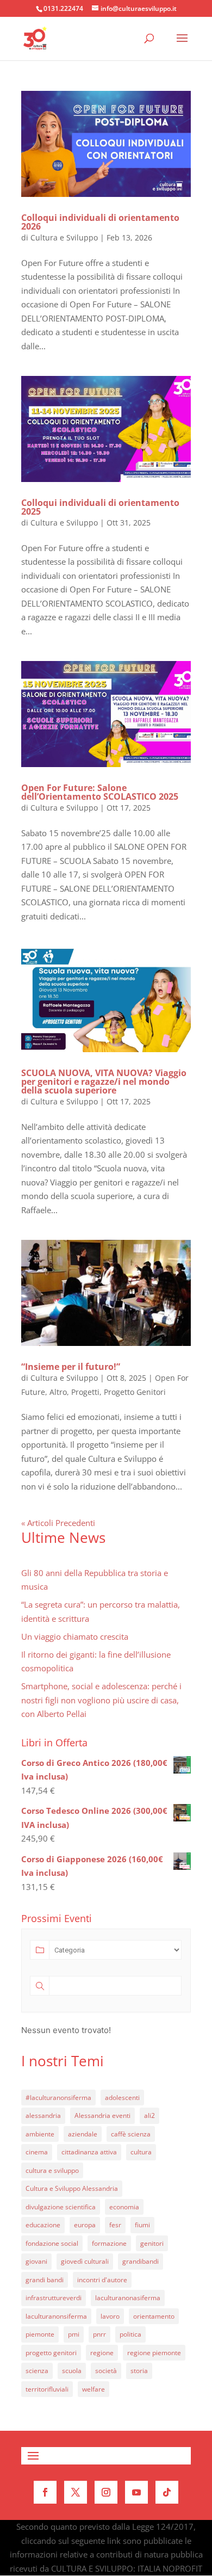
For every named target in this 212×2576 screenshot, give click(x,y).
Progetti (85, 1392)
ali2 (149, 2115)
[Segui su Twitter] (76, 2492)
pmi (74, 2334)
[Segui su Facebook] (45, 2492)
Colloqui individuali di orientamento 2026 (100, 222)
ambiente (40, 2134)
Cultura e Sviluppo (64, 237)
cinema (37, 2152)
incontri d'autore (102, 2280)
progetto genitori (51, 2353)
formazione (109, 2243)
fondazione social (52, 2243)
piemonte (40, 2334)
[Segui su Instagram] (106, 2492)
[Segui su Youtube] (136, 2492)
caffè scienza (131, 2134)
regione (102, 2353)
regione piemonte (154, 2353)
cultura (141, 2152)
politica (130, 2334)
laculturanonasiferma (128, 2298)
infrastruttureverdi (54, 2298)
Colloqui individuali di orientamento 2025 (100, 507)
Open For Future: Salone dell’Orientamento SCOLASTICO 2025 (100, 792)
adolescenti (122, 2098)
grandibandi (141, 2261)
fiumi (142, 2225)
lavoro (110, 2316)
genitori (152, 2243)
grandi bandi (45, 2280)
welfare (93, 2389)
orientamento (154, 2316)
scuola (72, 2371)
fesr (115, 2225)
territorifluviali (47, 2389)
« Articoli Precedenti (58, 1523)
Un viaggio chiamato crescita (75, 1636)
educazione (43, 2225)
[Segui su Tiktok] (167, 2492)
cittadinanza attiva (89, 2152)
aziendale (83, 2134)
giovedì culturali (85, 2261)
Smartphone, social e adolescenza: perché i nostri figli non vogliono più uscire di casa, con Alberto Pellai (101, 1700)
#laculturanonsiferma (58, 2098)
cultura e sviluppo (52, 2170)
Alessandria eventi (102, 2115)
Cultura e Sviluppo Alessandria (72, 2188)
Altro (58, 1392)
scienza (37, 2371)
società (106, 2371)
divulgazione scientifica (61, 2207)
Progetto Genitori (135, 1392)
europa (85, 2225)
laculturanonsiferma (56, 2316)
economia (124, 2207)
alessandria (43, 2115)
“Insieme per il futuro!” (71, 1367)
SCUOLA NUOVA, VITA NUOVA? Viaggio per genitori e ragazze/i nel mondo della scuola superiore (104, 1082)
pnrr (99, 2334)
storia (139, 2371)
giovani (36, 2261)
